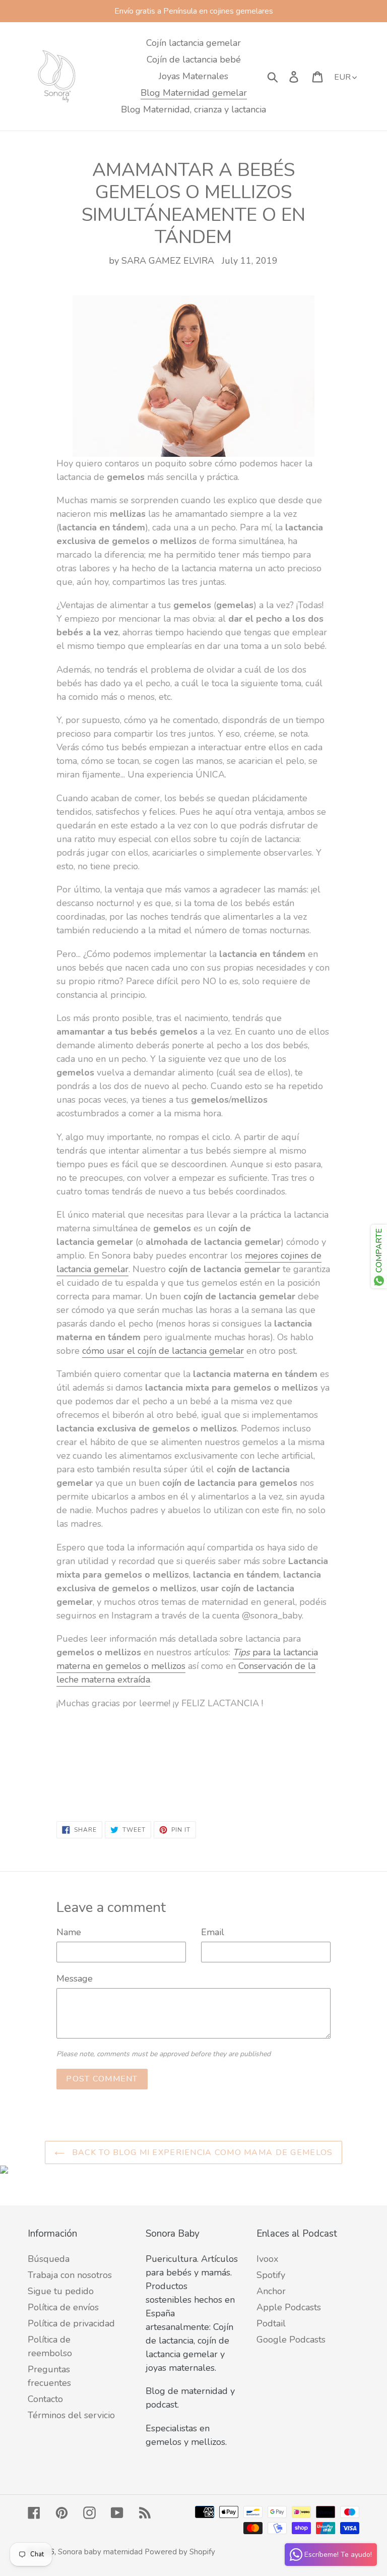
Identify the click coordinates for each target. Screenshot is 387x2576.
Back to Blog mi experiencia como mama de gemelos (201, 2152)
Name (69, 1932)
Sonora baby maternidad (100, 2552)
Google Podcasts (291, 2340)
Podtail (271, 2323)
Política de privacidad (71, 2323)
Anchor (271, 2291)
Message (75, 1979)
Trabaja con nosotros (70, 2275)
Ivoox (267, 2259)
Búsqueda (49, 2259)
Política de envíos (63, 2307)
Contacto (45, 2399)
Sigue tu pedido (61, 2291)
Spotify (271, 2275)
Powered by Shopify (180, 2552)
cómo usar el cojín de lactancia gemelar (163, 1351)
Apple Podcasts (289, 2307)
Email (213, 1932)
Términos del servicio (71, 2415)
